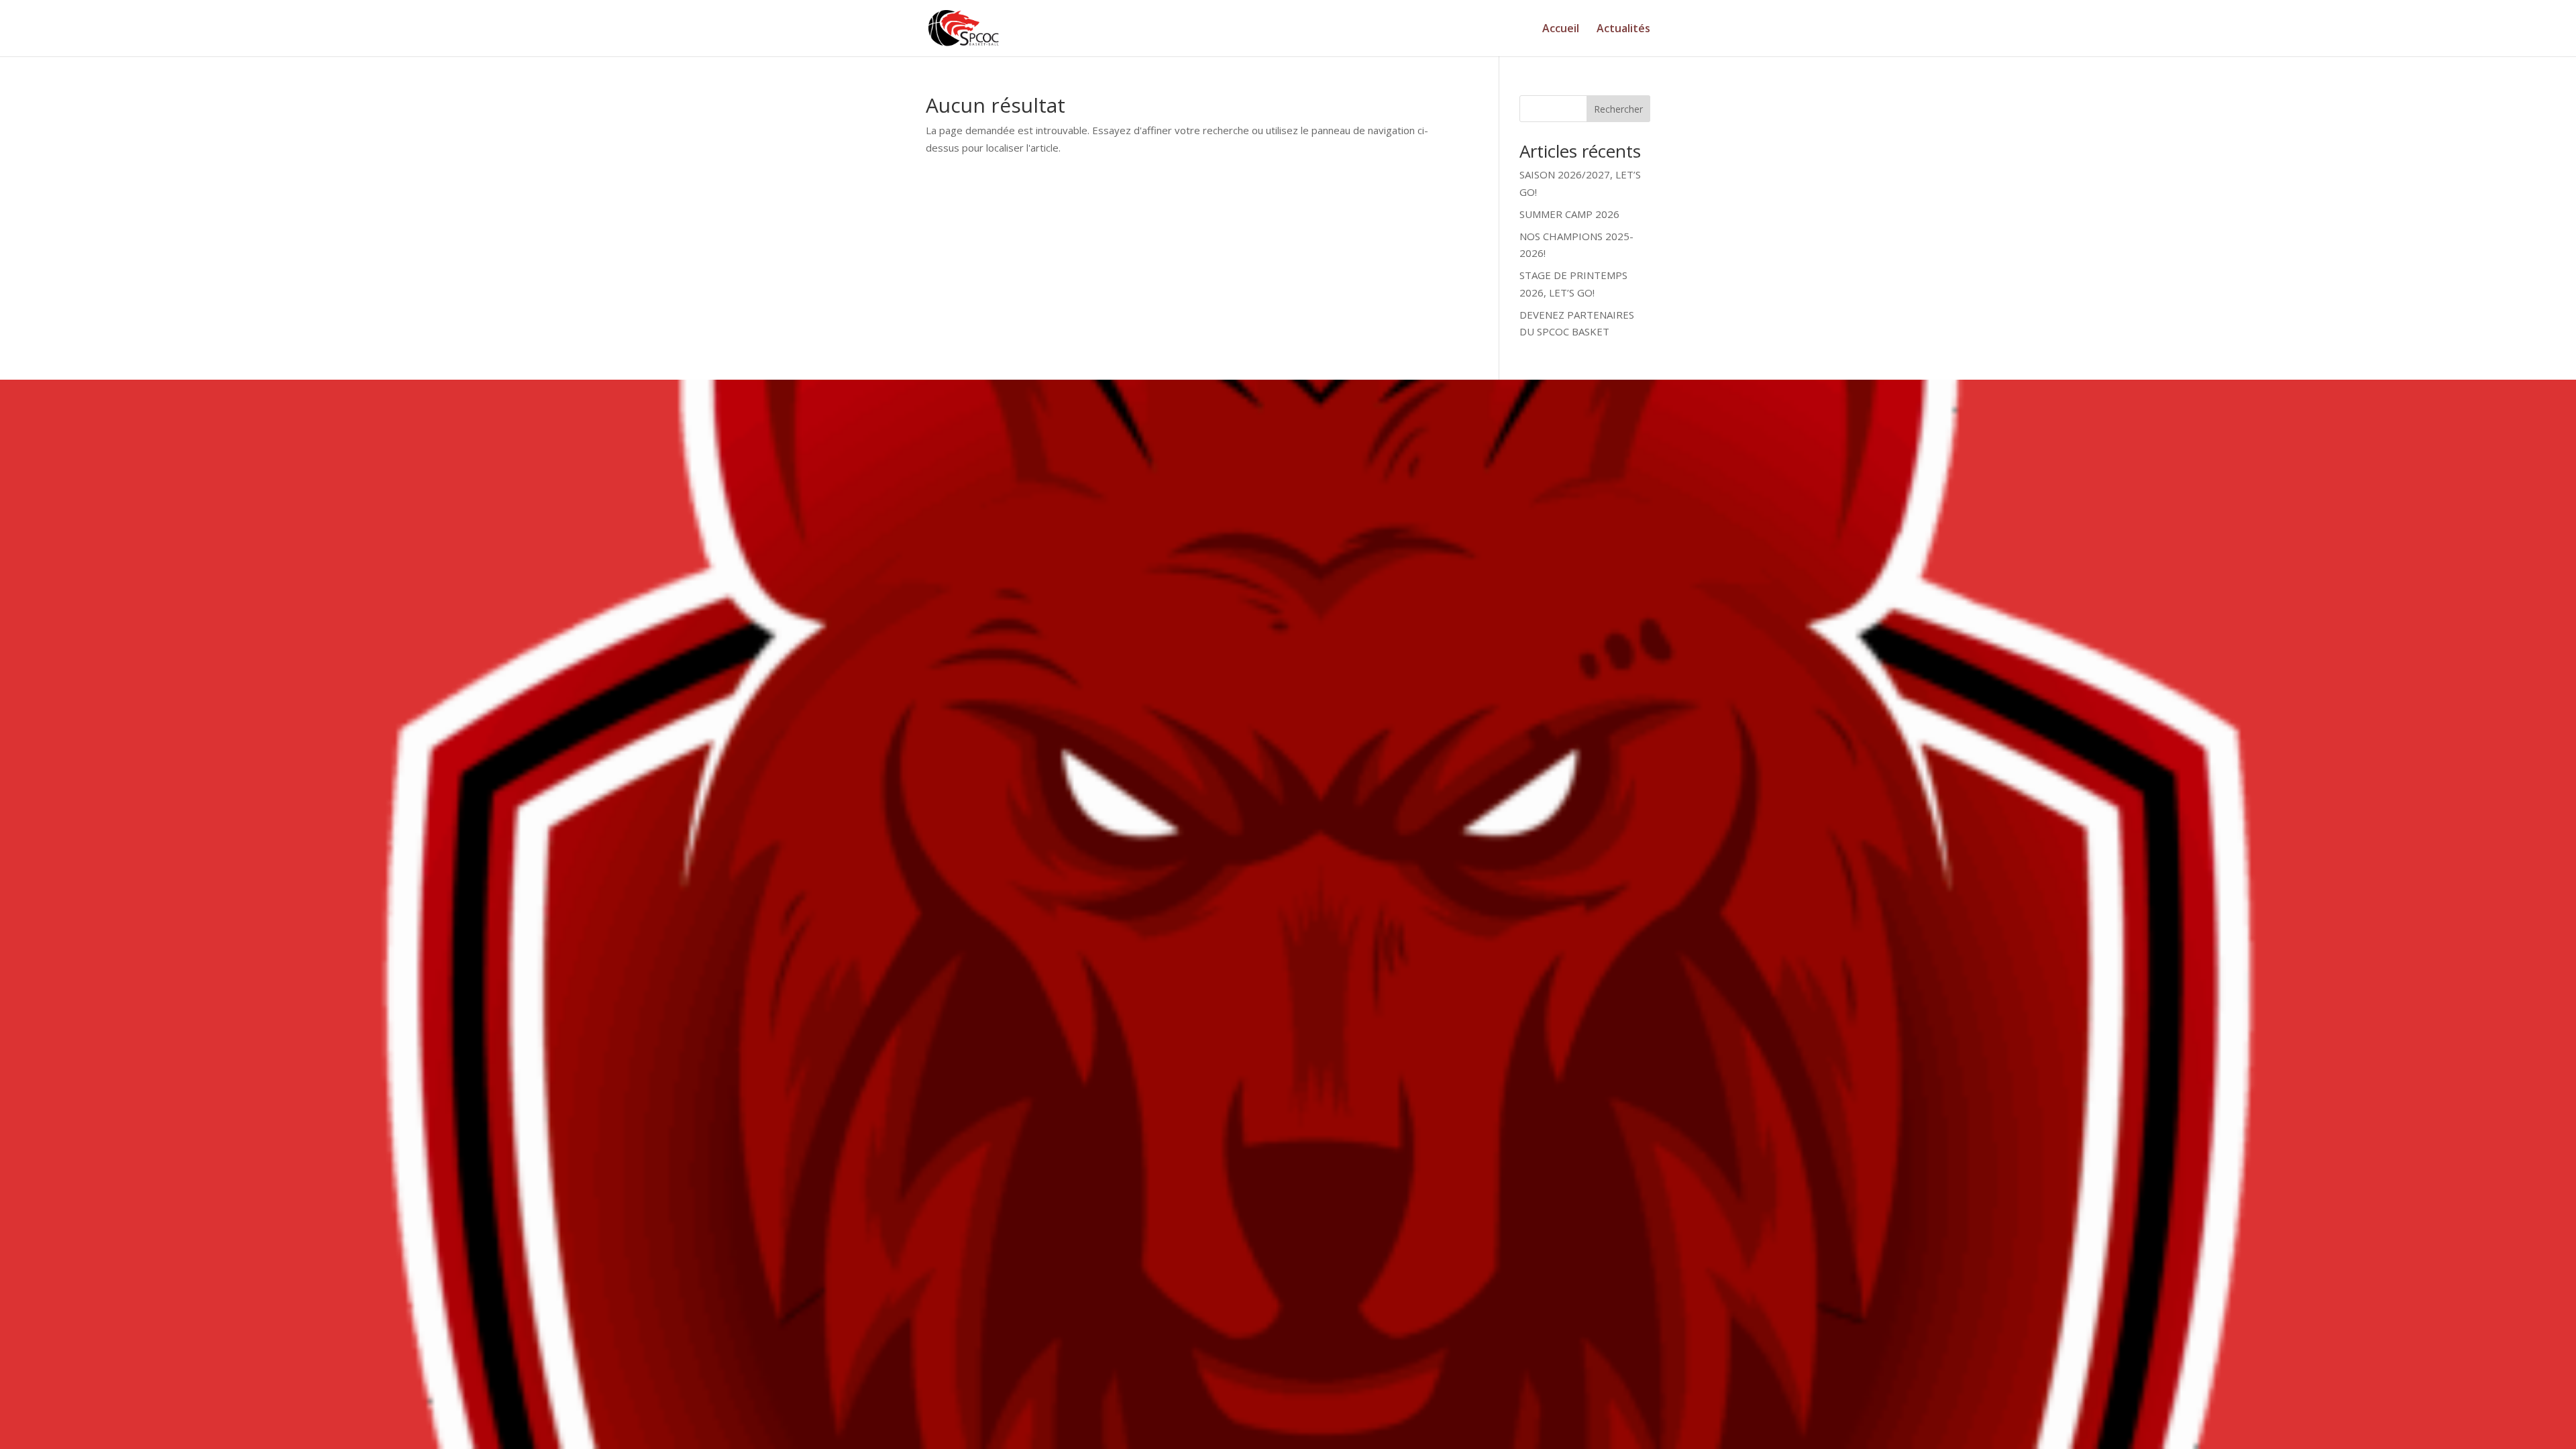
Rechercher (1618, 109)
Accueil (1561, 30)
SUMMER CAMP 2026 (1569, 214)
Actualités (1623, 30)
